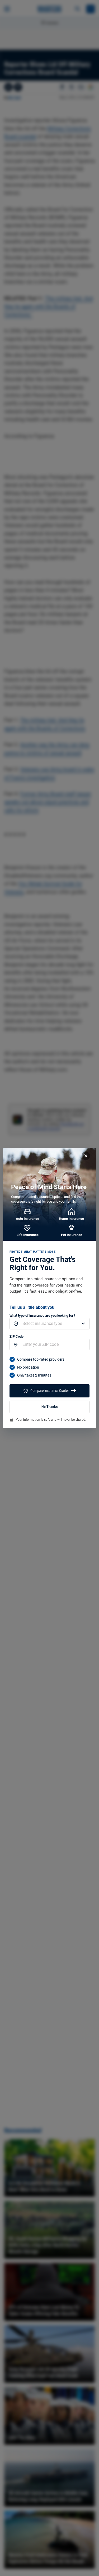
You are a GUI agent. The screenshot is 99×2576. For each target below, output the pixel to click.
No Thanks (49, 1407)
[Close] (86, 1156)
